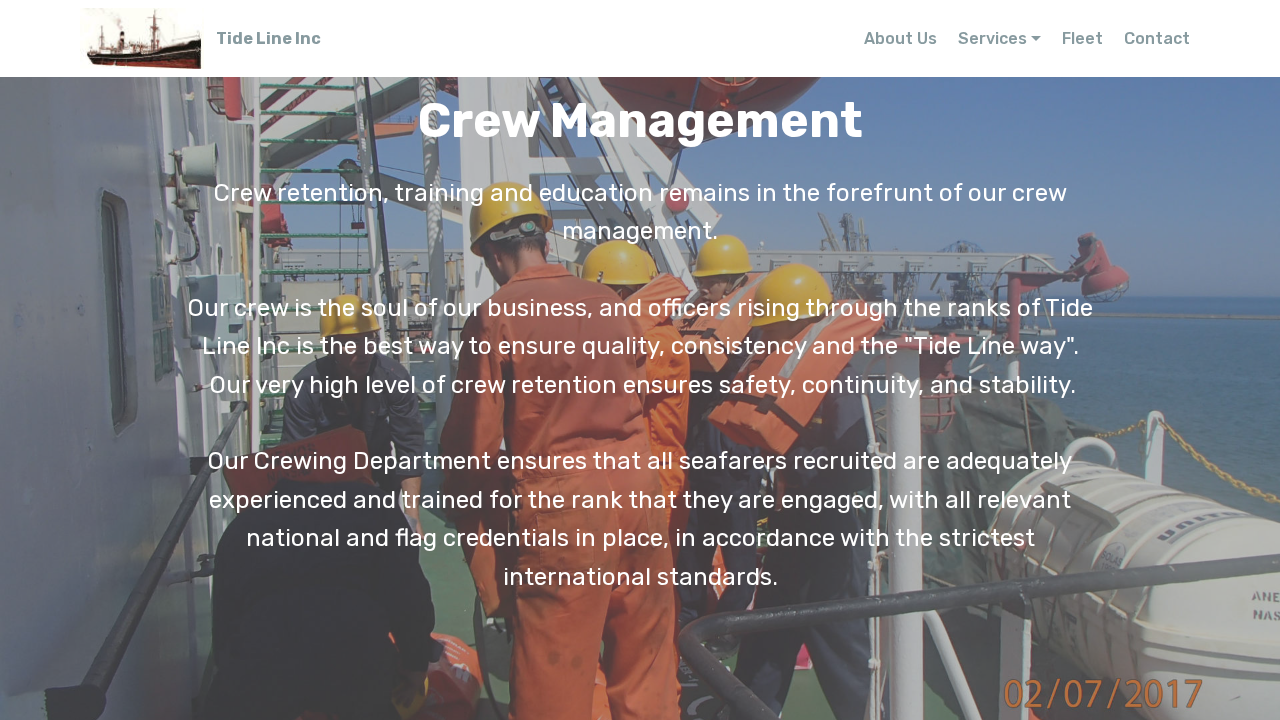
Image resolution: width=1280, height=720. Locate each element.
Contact (1157, 38)
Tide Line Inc (268, 38)
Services (992, 38)
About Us (900, 38)
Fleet (1082, 38)
